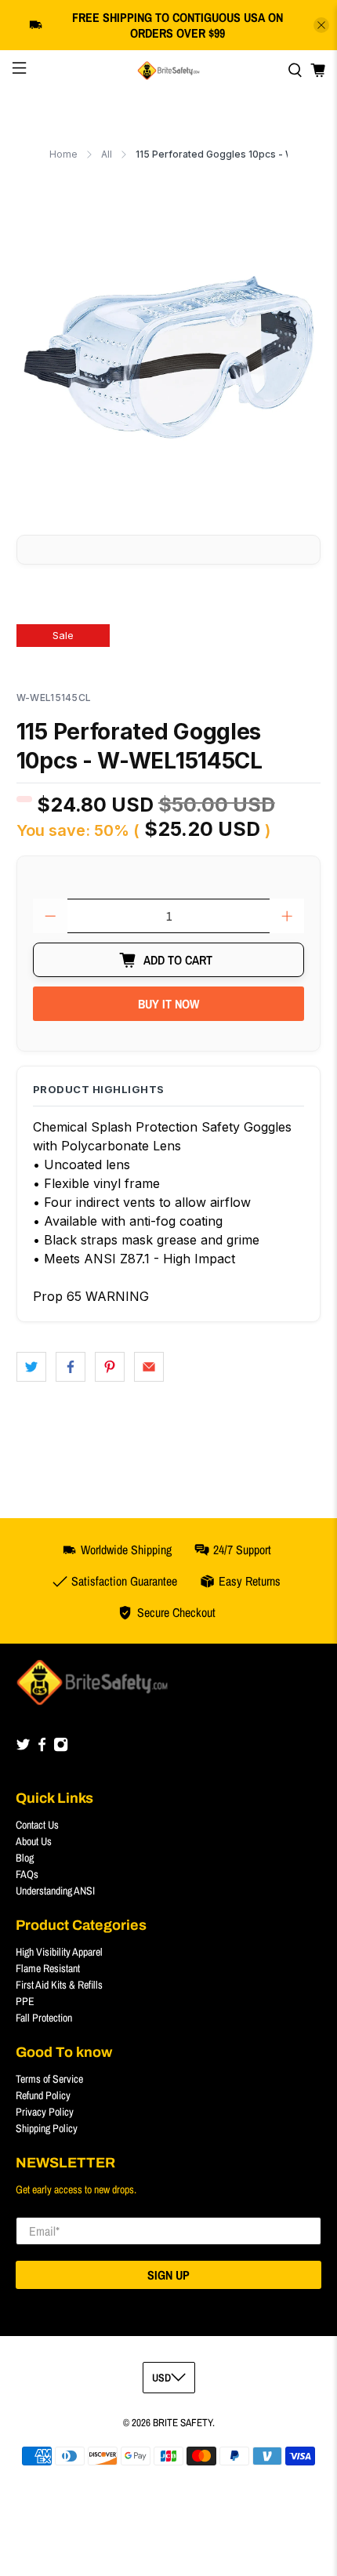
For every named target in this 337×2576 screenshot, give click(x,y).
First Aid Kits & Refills (59, 1985)
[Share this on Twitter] (31, 1367)
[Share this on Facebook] (71, 1367)
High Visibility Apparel (59, 1952)
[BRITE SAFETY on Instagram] (61, 1748)
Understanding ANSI (55, 1891)
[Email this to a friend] (149, 1367)
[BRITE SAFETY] (169, 71)
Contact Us (37, 1825)
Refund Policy (43, 2095)
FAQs (27, 1874)
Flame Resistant (48, 1968)
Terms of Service (49, 2079)
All (107, 154)
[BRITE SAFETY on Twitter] (23, 1748)
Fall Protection (44, 2018)
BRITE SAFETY (183, 2422)
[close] (321, 25)
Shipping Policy (47, 2128)
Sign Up (168, 2275)
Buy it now (168, 1004)
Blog (25, 1858)
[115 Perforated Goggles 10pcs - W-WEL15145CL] (169, 357)
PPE (25, 2001)
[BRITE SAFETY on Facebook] (42, 1748)
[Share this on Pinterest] (110, 1367)
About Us (34, 1841)
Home (63, 154)
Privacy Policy (45, 2112)
